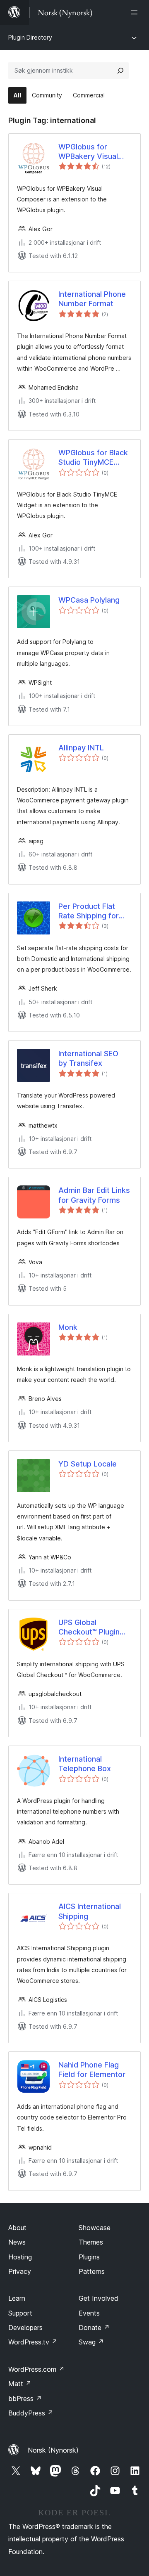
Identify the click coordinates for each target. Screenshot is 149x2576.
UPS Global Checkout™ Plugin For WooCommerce (93, 1627)
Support (20, 2313)
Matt (20, 2384)
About (17, 2228)
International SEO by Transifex (88, 1058)
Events (89, 2313)
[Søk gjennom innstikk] (120, 71)
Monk (68, 1327)
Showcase (95, 2228)
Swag (91, 2342)
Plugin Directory (30, 37)
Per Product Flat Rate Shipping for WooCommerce (89, 911)
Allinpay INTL (81, 748)
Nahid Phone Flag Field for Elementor (92, 2070)
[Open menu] (136, 12)
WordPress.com (36, 2369)
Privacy (20, 2271)
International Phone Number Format (92, 299)
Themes (91, 2242)
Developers (25, 2328)
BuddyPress (31, 2413)
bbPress (25, 2399)
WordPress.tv (33, 2342)
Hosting (20, 2257)
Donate (94, 2328)
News (17, 2242)
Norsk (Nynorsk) (53, 2450)
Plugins (89, 2257)
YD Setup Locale (88, 1464)
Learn (17, 2298)
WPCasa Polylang (89, 600)
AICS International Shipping (90, 1911)
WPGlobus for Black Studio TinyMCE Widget (93, 458)
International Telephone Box (85, 1764)
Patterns (92, 2271)
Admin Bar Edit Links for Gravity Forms (94, 1195)
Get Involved (99, 2298)
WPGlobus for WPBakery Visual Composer (88, 152)
